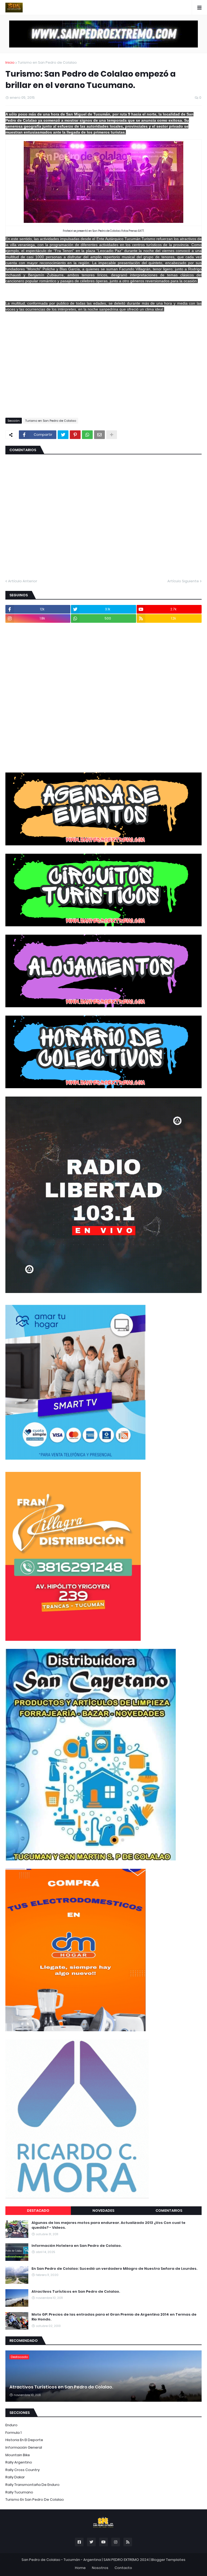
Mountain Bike (18, 2455)
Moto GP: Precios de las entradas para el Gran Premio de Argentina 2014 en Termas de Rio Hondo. (114, 2317)
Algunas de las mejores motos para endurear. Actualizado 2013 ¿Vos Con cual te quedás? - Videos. (108, 2225)
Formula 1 (13, 2433)
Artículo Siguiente (183, 581)
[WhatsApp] (87, 435)
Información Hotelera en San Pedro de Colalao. (77, 2246)
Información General (24, 2447)
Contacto (123, 2568)
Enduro (11, 2425)
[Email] (99, 435)
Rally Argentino (19, 2462)
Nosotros (100, 2568)
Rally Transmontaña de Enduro (32, 2485)
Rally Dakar (15, 2477)
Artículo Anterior (23, 581)
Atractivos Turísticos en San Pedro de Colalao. (76, 2292)
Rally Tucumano (19, 2492)
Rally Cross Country (23, 2470)
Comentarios (169, 2211)
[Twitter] (63, 435)
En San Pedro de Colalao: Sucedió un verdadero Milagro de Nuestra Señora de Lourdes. (114, 2269)
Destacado (38, 2211)
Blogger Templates (168, 2560)
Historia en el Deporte (24, 2440)
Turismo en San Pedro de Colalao (47, 62)
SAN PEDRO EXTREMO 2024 (126, 2560)
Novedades (103, 2211)
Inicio (10, 62)
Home (80, 2568)
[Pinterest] (75, 435)
